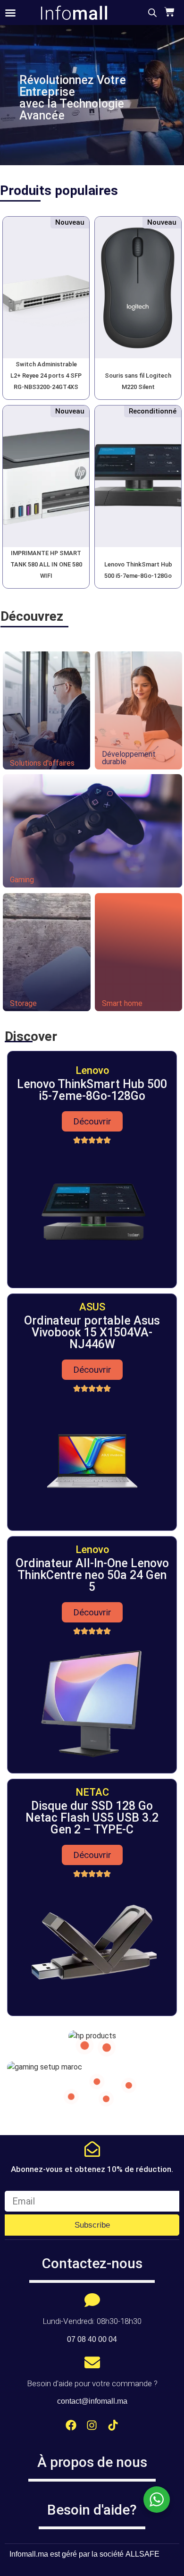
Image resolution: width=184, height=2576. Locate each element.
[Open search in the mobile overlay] (152, 13)
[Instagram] (92, 2425)
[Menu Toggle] (10, 13)
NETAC (92, 1792)
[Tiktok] (113, 2425)
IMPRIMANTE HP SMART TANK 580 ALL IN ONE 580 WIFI (46, 564)
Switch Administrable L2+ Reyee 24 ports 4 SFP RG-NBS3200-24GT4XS (46, 376)
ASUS (92, 1307)
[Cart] (168, 12)
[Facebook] (71, 2425)
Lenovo (92, 1070)
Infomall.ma (29, 2554)
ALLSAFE (142, 2554)
